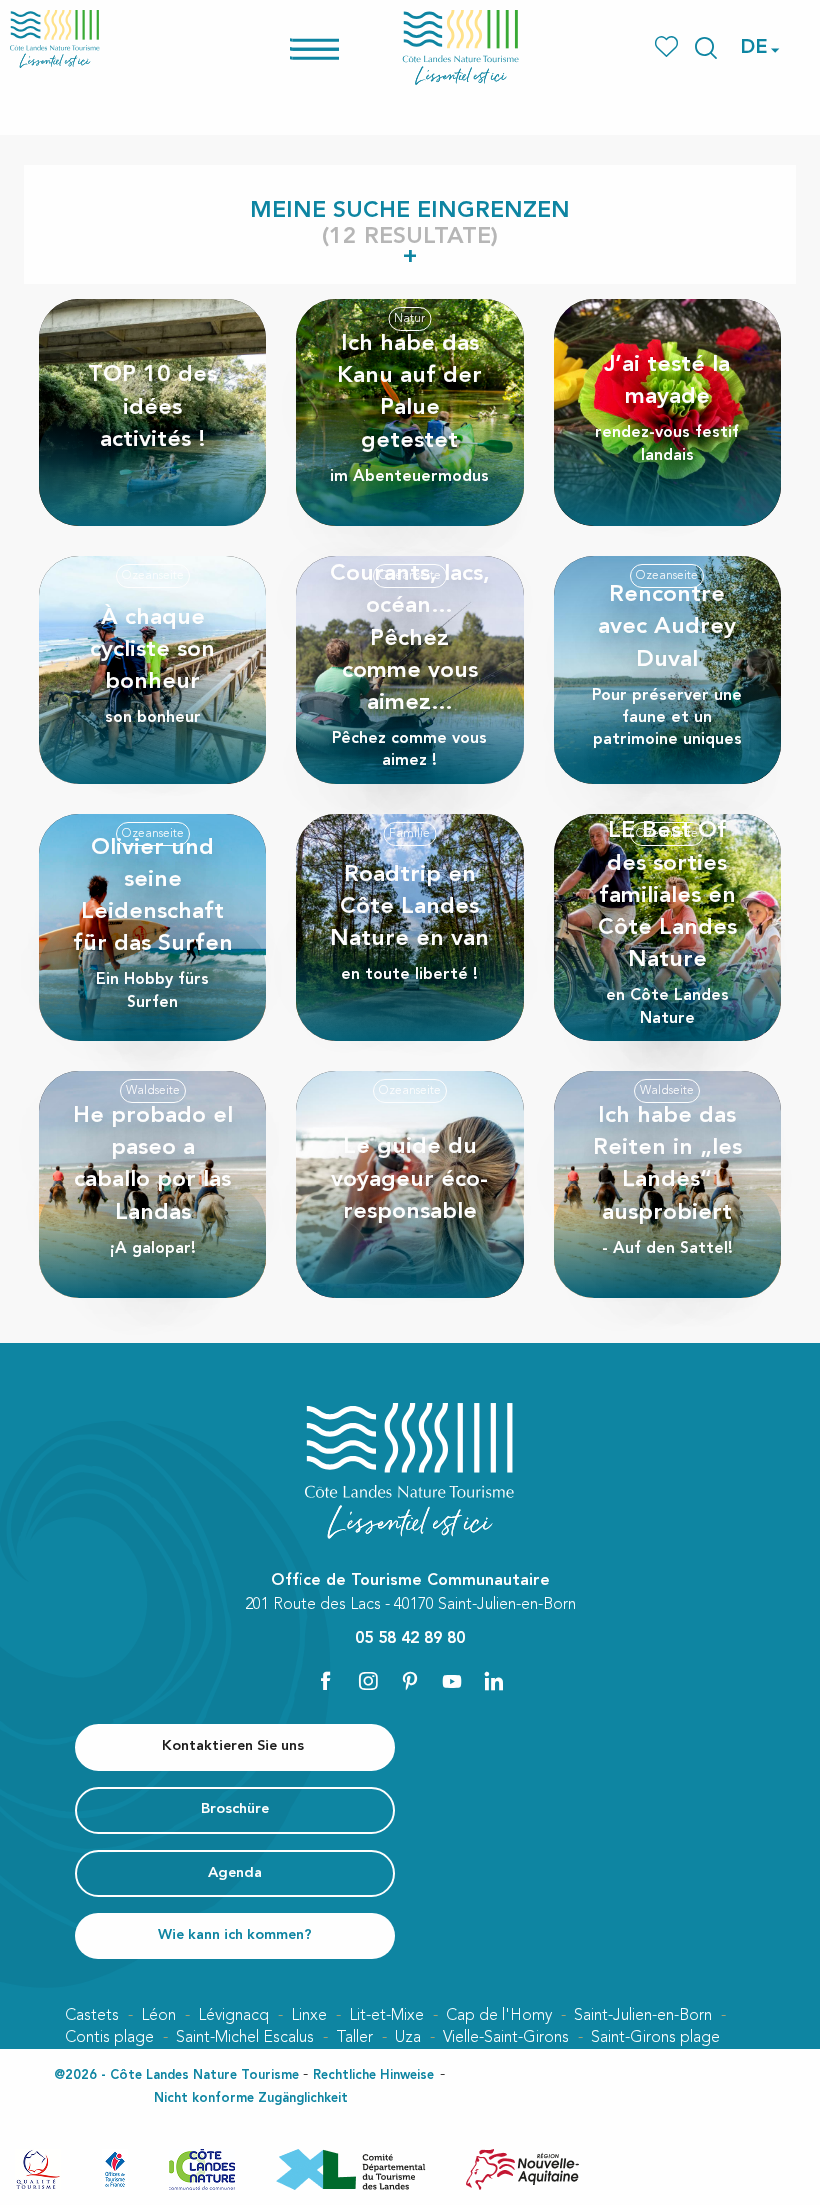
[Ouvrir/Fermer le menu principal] (340, 47)
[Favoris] (668, 47)
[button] (706, 48)
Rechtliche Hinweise (373, 2075)
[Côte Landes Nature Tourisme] (461, 47)
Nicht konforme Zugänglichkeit (251, 2098)
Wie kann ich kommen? (235, 1935)
